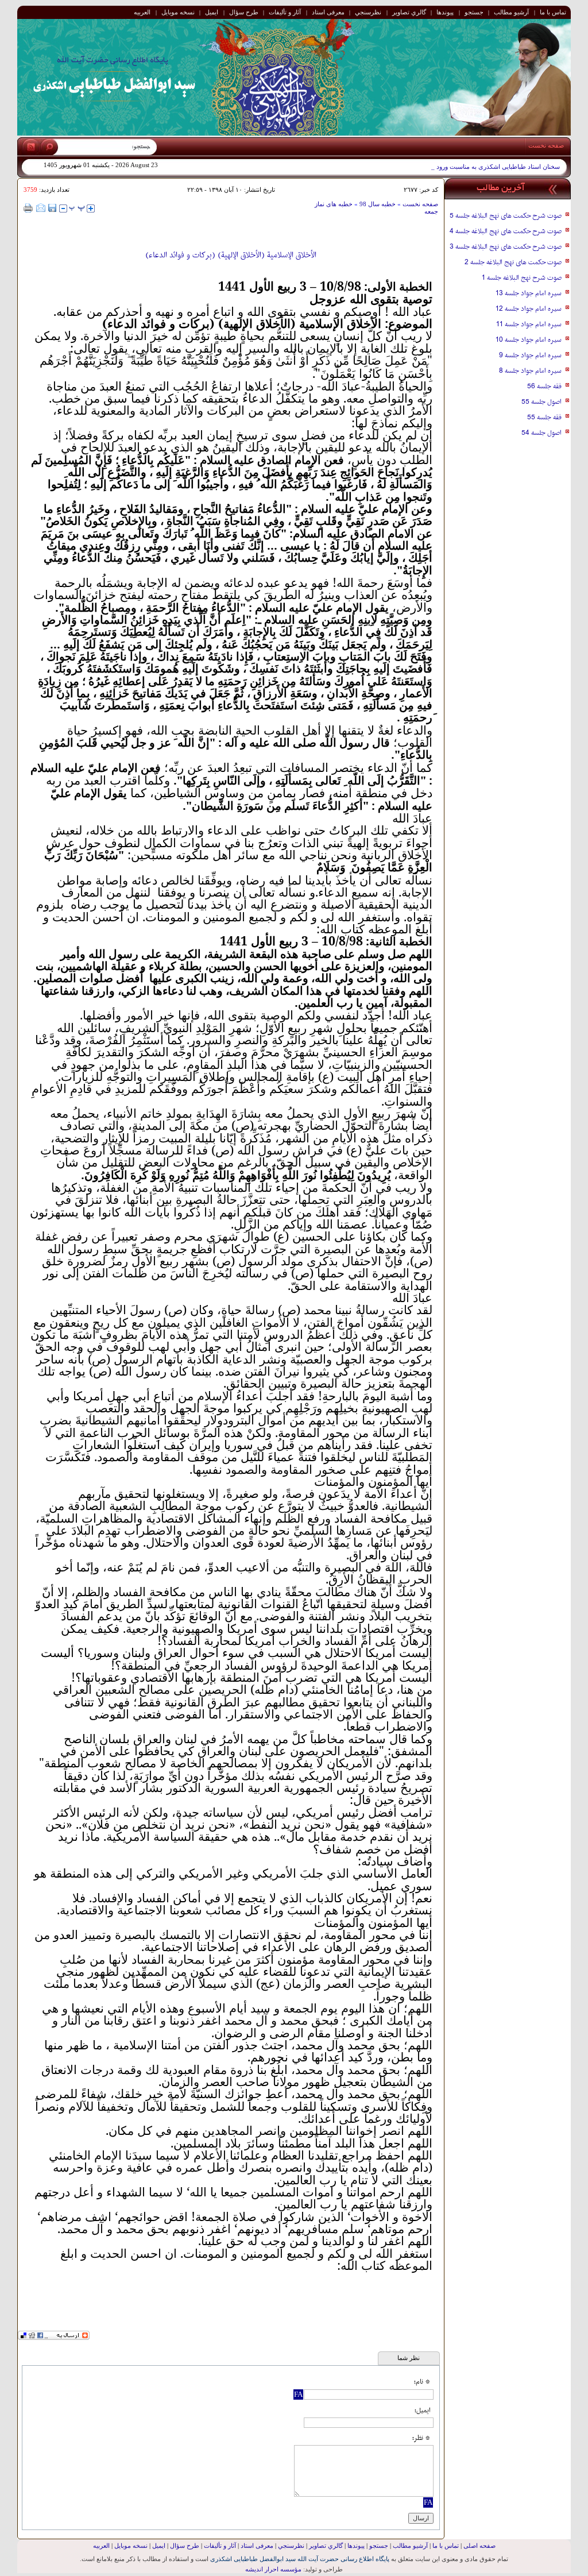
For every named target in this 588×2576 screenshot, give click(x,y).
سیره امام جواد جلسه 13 (529, 293)
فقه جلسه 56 (544, 387)
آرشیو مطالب (511, 12)
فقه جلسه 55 (544, 418)
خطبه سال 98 (377, 204)
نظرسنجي (368, 12)
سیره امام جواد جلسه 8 (530, 371)
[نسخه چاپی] (28, 208)
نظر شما (409, 2358)
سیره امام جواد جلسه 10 (529, 340)
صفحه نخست (546, 145)
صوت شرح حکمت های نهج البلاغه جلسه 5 (506, 216)
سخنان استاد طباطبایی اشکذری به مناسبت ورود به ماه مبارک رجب (473, 167)
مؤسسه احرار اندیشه (273, 2569)
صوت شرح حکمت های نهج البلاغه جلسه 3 (506, 247)
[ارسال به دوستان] (41, 208)
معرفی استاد (328, 12)
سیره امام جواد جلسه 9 (530, 356)
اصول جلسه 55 (541, 402)
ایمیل (212, 12)
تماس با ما (553, 12)
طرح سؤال (244, 12)
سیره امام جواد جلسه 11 (529, 325)
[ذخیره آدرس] (52, 208)
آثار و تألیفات (285, 12)
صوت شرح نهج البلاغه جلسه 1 (522, 278)
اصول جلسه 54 (541, 433)
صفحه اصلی (479, 2546)
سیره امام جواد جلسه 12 (529, 309)
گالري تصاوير (409, 12)
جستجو (474, 12)
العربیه (142, 12)
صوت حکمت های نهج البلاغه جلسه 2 (513, 262)
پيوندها (445, 12)
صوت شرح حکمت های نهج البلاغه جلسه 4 (506, 231)
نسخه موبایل (178, 12)
